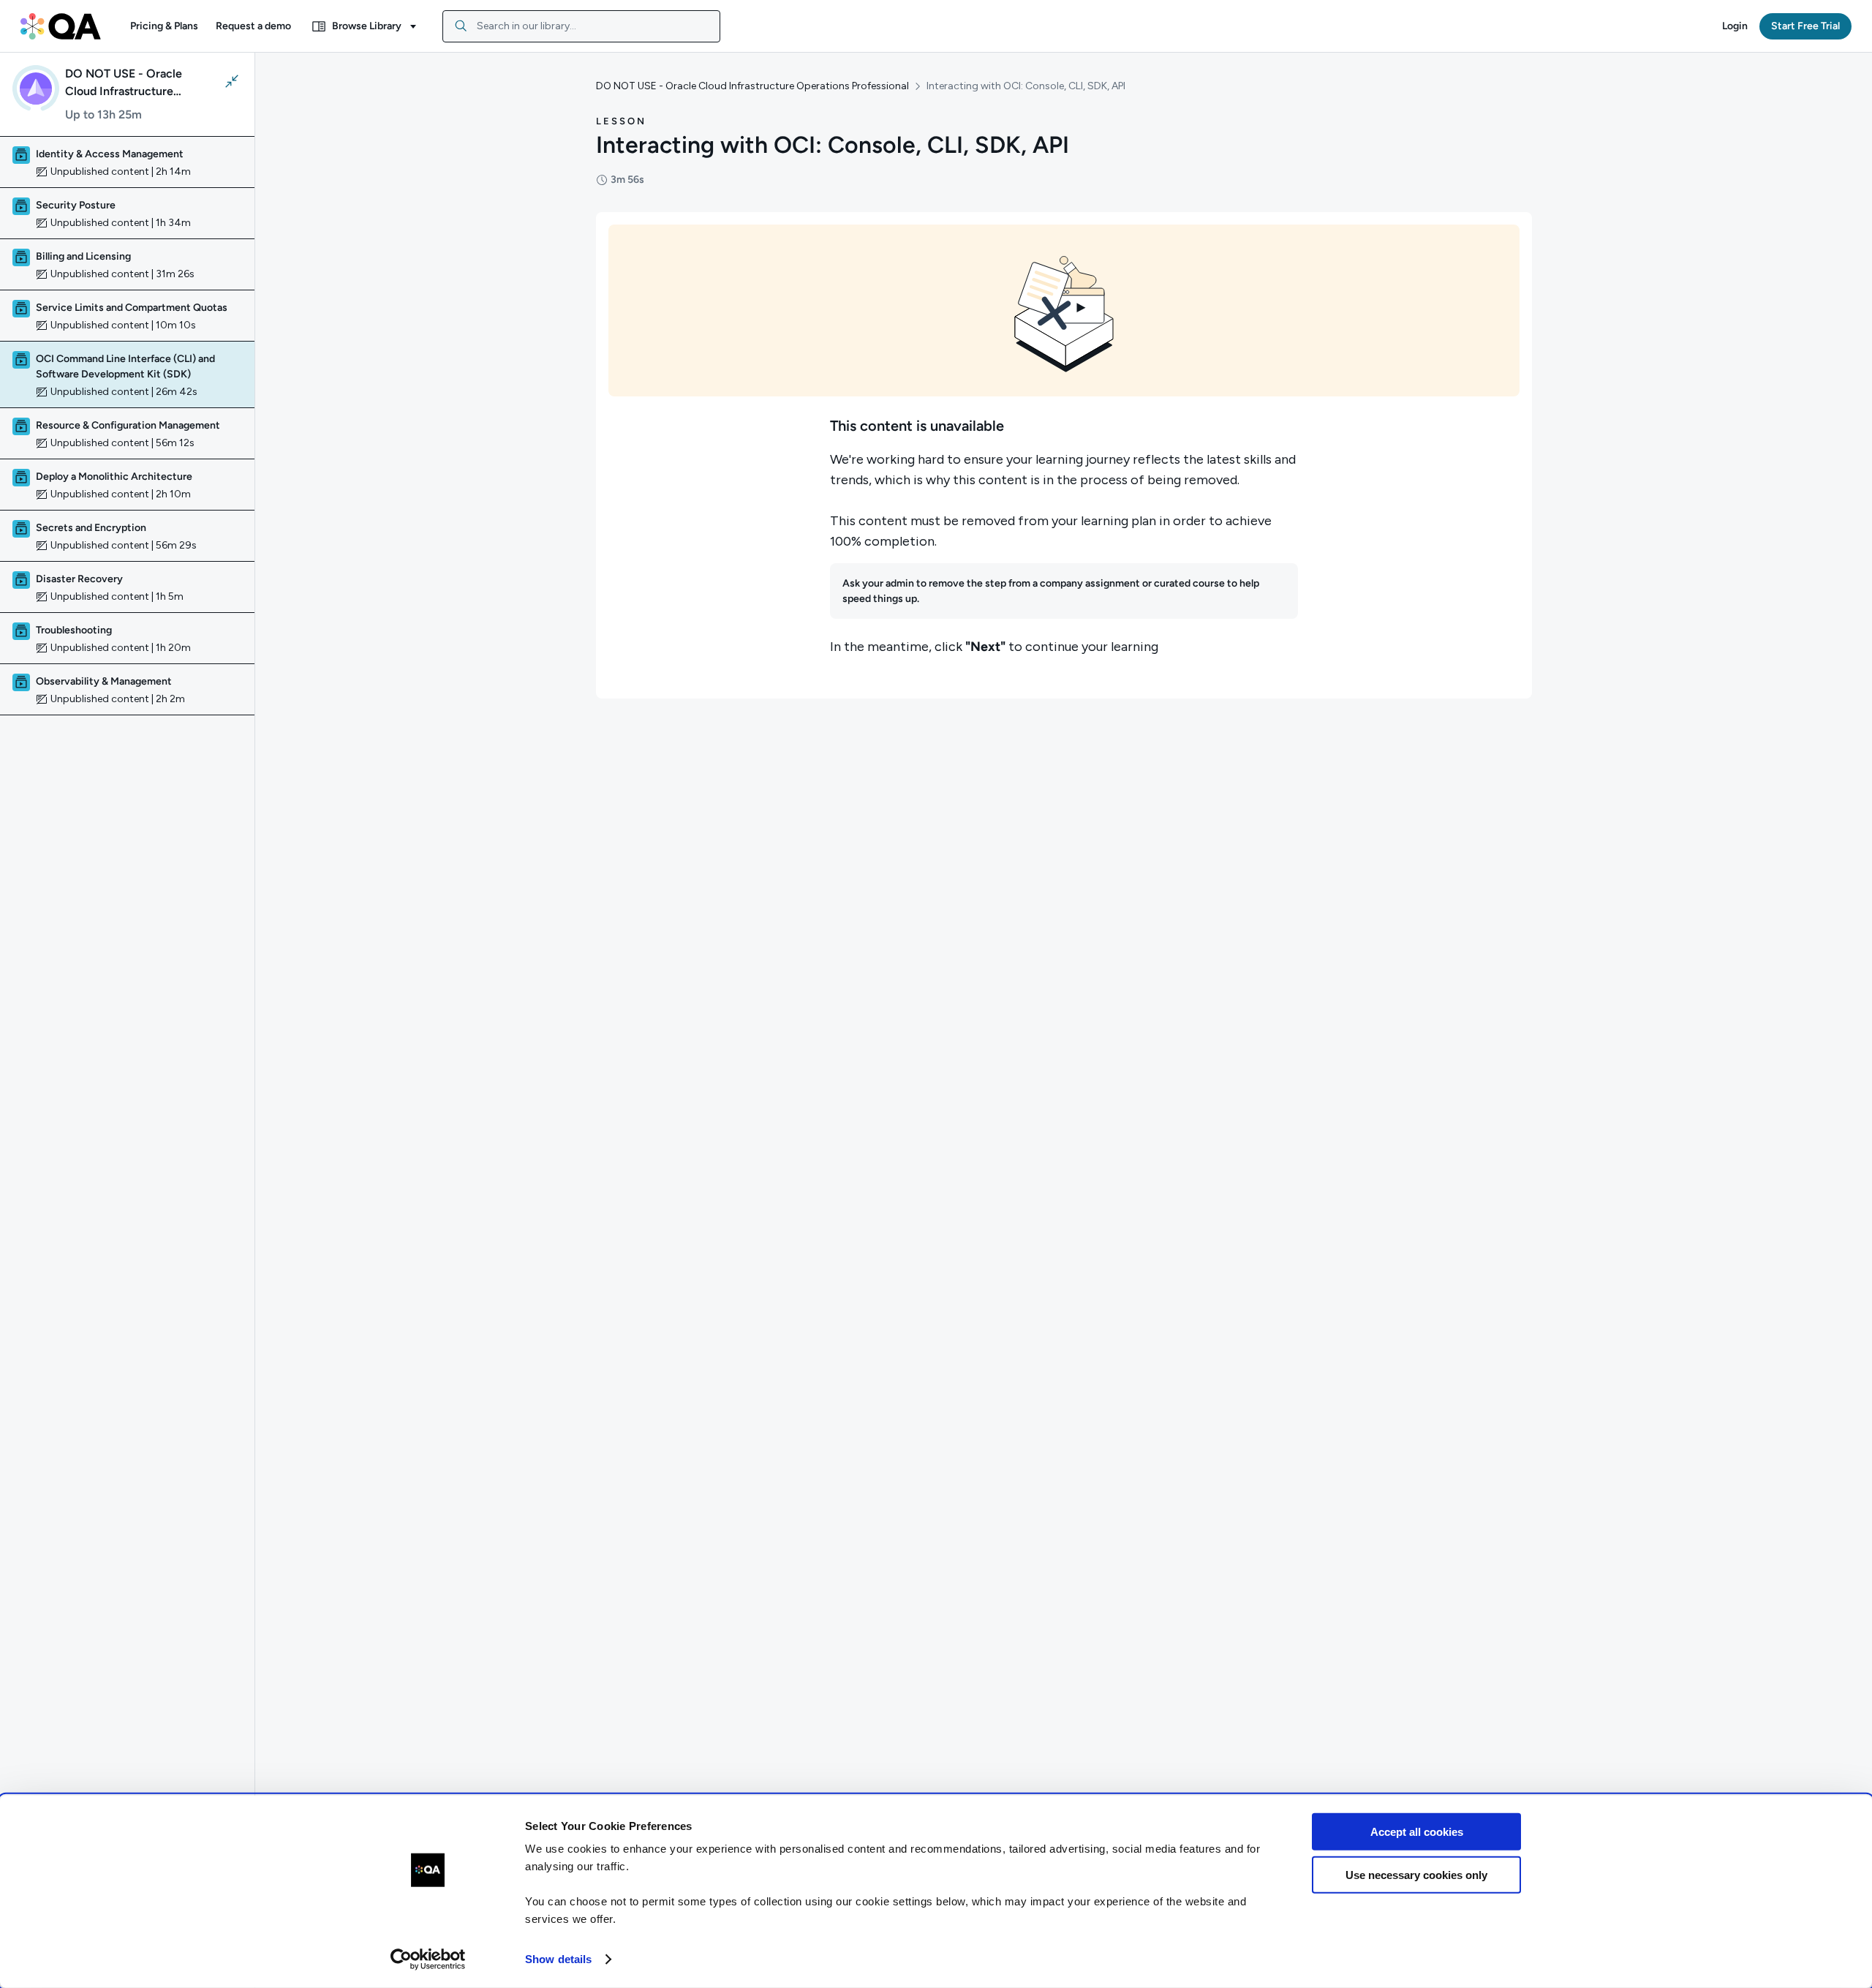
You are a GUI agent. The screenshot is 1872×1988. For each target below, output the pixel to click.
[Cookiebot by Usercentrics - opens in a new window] (428, 1959)
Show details (558, 1959)
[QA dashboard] (61, 26)
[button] (164, 26)
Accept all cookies (1417, 1832)
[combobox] (581, 26)
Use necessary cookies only (1416, 1874)
